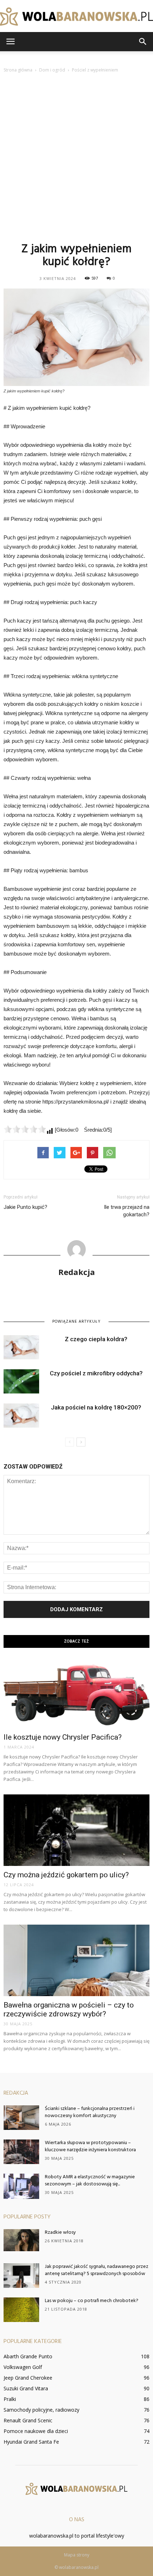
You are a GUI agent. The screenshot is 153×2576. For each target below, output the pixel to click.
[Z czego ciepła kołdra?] (21, 1347)
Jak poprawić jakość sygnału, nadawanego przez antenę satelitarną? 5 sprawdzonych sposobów (97, 2270)
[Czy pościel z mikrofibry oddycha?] (21, 1382)
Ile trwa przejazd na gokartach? (127, 1211)
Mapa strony (77, 2555)
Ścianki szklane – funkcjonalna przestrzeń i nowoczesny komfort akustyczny (90, 2112)
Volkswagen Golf (23, 2367)
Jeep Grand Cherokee (28, 2378)
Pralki (10, 2399)
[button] (143, 42)
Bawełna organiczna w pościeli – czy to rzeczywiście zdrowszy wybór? (69, 2009)
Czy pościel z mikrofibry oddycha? (96, 1373)
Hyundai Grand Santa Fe (31, 2442)
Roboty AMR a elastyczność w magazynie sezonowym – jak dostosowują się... (90, 2181)
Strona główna (18, 70)
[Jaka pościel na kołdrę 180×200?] (21, 1416)
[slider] (25, 1129)
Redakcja (77, 1272)
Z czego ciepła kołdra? (96, 1339)
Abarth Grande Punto (28, 2356)
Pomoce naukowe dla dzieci (36, 2431)
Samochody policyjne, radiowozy (41, 2410)
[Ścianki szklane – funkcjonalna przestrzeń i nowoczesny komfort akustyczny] (21, 2118)
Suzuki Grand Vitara (26, 2388)
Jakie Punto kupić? (25, 1207)
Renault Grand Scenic (28, 2420)
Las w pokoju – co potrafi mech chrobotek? (92, 2301)
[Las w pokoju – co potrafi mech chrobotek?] (21, 2310)
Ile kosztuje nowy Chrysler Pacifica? (63, 1737)
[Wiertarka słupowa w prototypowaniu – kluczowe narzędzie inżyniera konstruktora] (21, 2152)
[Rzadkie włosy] (21, 2240)
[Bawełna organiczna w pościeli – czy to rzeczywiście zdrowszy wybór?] (76, 1960)
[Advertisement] (76, 157)
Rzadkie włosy (60, 2233)
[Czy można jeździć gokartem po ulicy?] (76, 1830)
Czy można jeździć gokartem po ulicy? (66, 1875)
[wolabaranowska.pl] (76, 17)
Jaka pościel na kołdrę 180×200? (96, 1407)
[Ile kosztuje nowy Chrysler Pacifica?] (76, 1693)
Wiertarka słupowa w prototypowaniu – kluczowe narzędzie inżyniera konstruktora (90, 2146)
